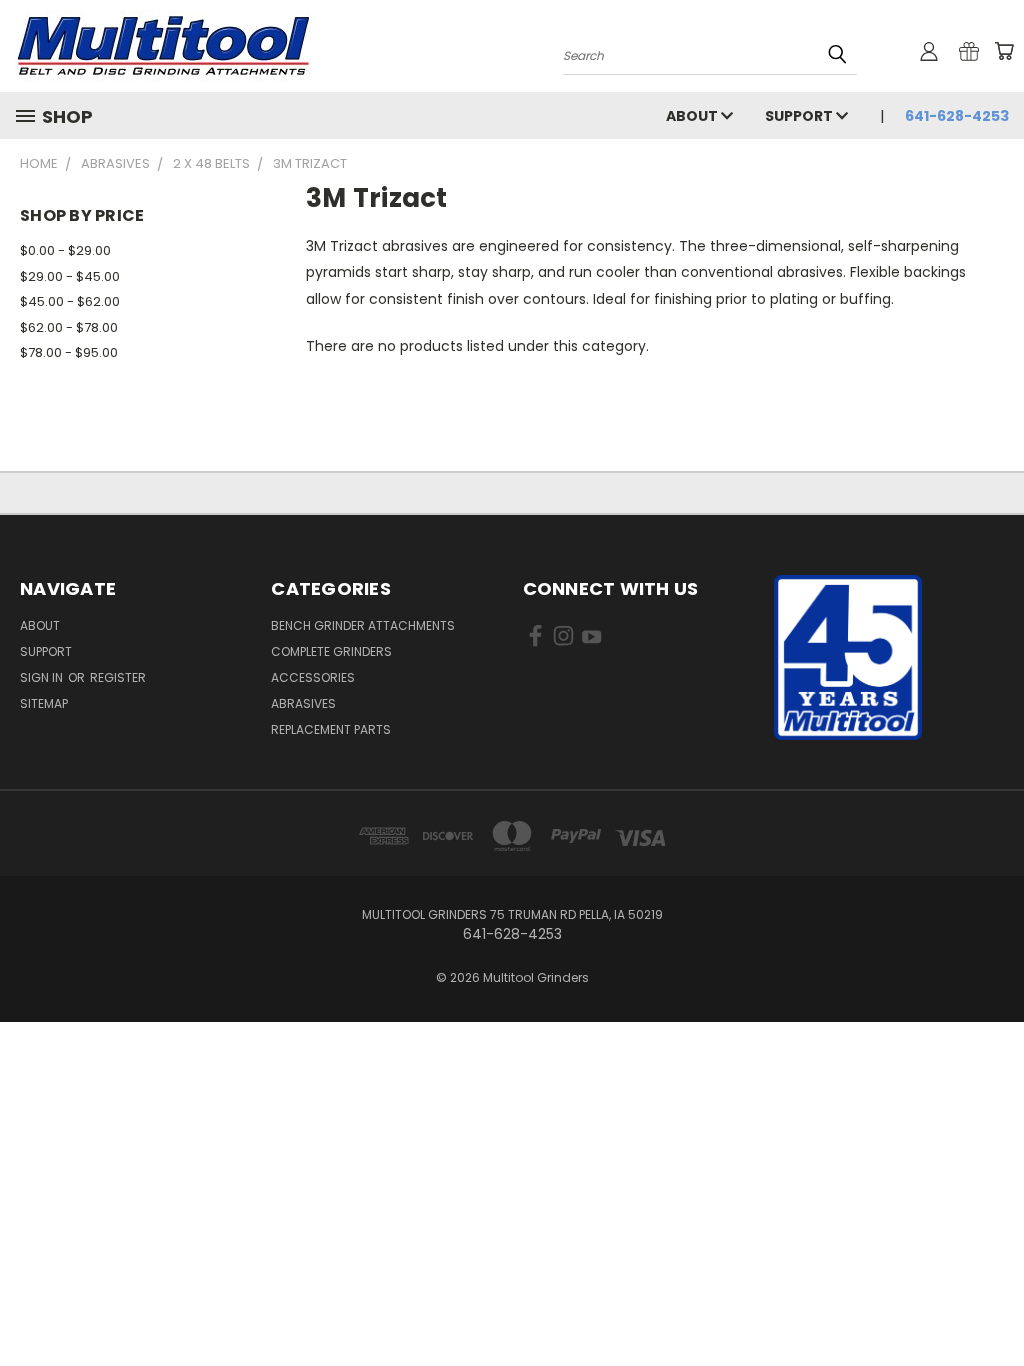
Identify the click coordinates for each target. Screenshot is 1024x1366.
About (693, 116)
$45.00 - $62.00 (70, 301)
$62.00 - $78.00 (69, 327)
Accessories (313, 677)
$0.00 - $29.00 (65, 250)
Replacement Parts (331, 729)
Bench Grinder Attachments (363, 625)
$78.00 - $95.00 (69, 352)
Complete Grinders (331, 651)
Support (800, 116)
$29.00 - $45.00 (70, 276)
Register (118, 677)
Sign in (43, 677)
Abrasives (303, 703)
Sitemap (44, 703)
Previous (993, 1303)
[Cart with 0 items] (1004, 51)
